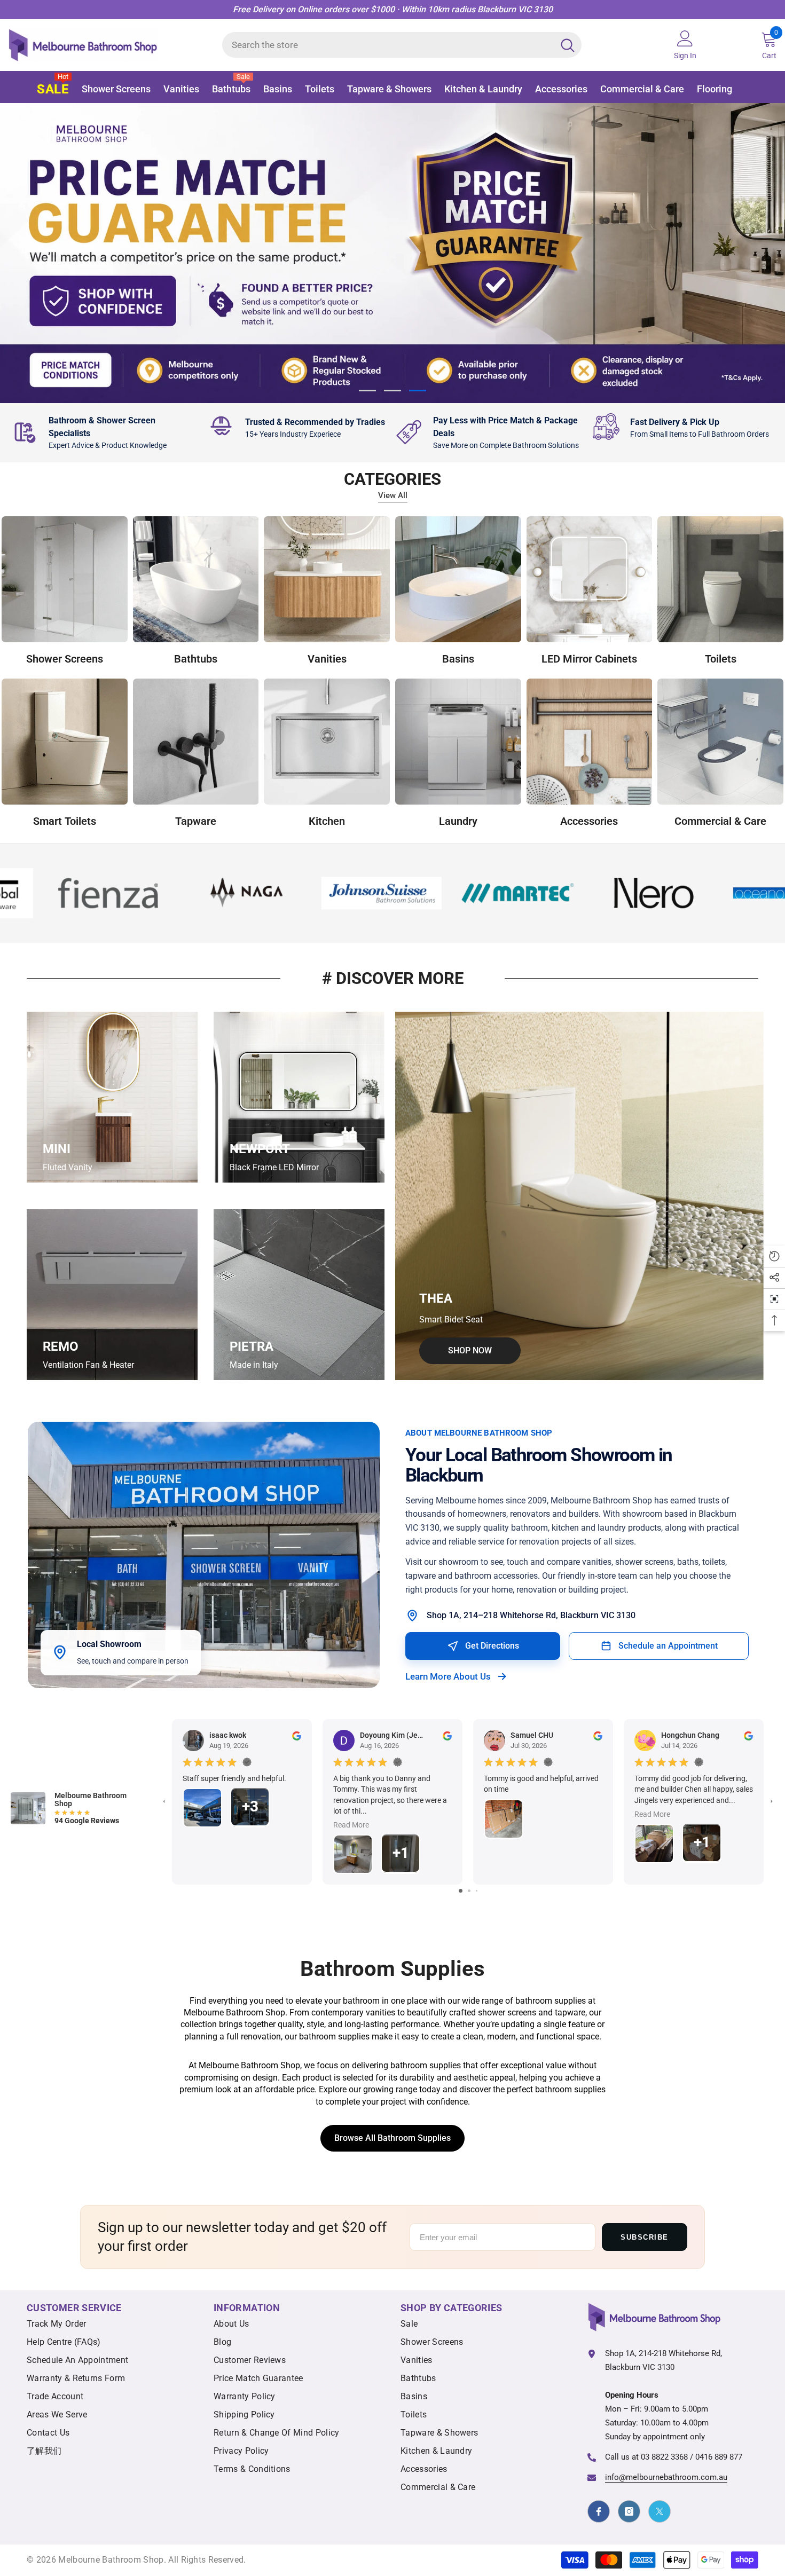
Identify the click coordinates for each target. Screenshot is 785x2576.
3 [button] (418, 391)
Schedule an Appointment (668, 1646)
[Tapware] (196, 742)
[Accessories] (590, 742)
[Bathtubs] (196, 580)
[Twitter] (660, 2512)
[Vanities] (327, 580)
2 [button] (392, 391)
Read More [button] (351, 1825)
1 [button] (367, 391)
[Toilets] (720, 580)
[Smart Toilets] (65, 742)
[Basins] (458, 580)
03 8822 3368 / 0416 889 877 (692, 2457)
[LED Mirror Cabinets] (590, 580)
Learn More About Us (448, 1676)
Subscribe (645, 2237)
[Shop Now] (579, 1196)
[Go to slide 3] (477, 1891)
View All (393, 496)
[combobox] (388, 45)
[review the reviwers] (297, 1735)
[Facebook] (599, 2512)
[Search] (402, 45)
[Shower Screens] (65, 580)
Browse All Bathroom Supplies (392, 2138)
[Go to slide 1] (461, 1891)
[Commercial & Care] (720, 742)
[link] (104, 433)
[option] (392, 253)
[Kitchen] (327, 742)
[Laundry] (458, 742)
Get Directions (492, 1646)
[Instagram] (629, 2512)
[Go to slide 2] (469, 1891)
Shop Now (148, 325)
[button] (18, 253)
